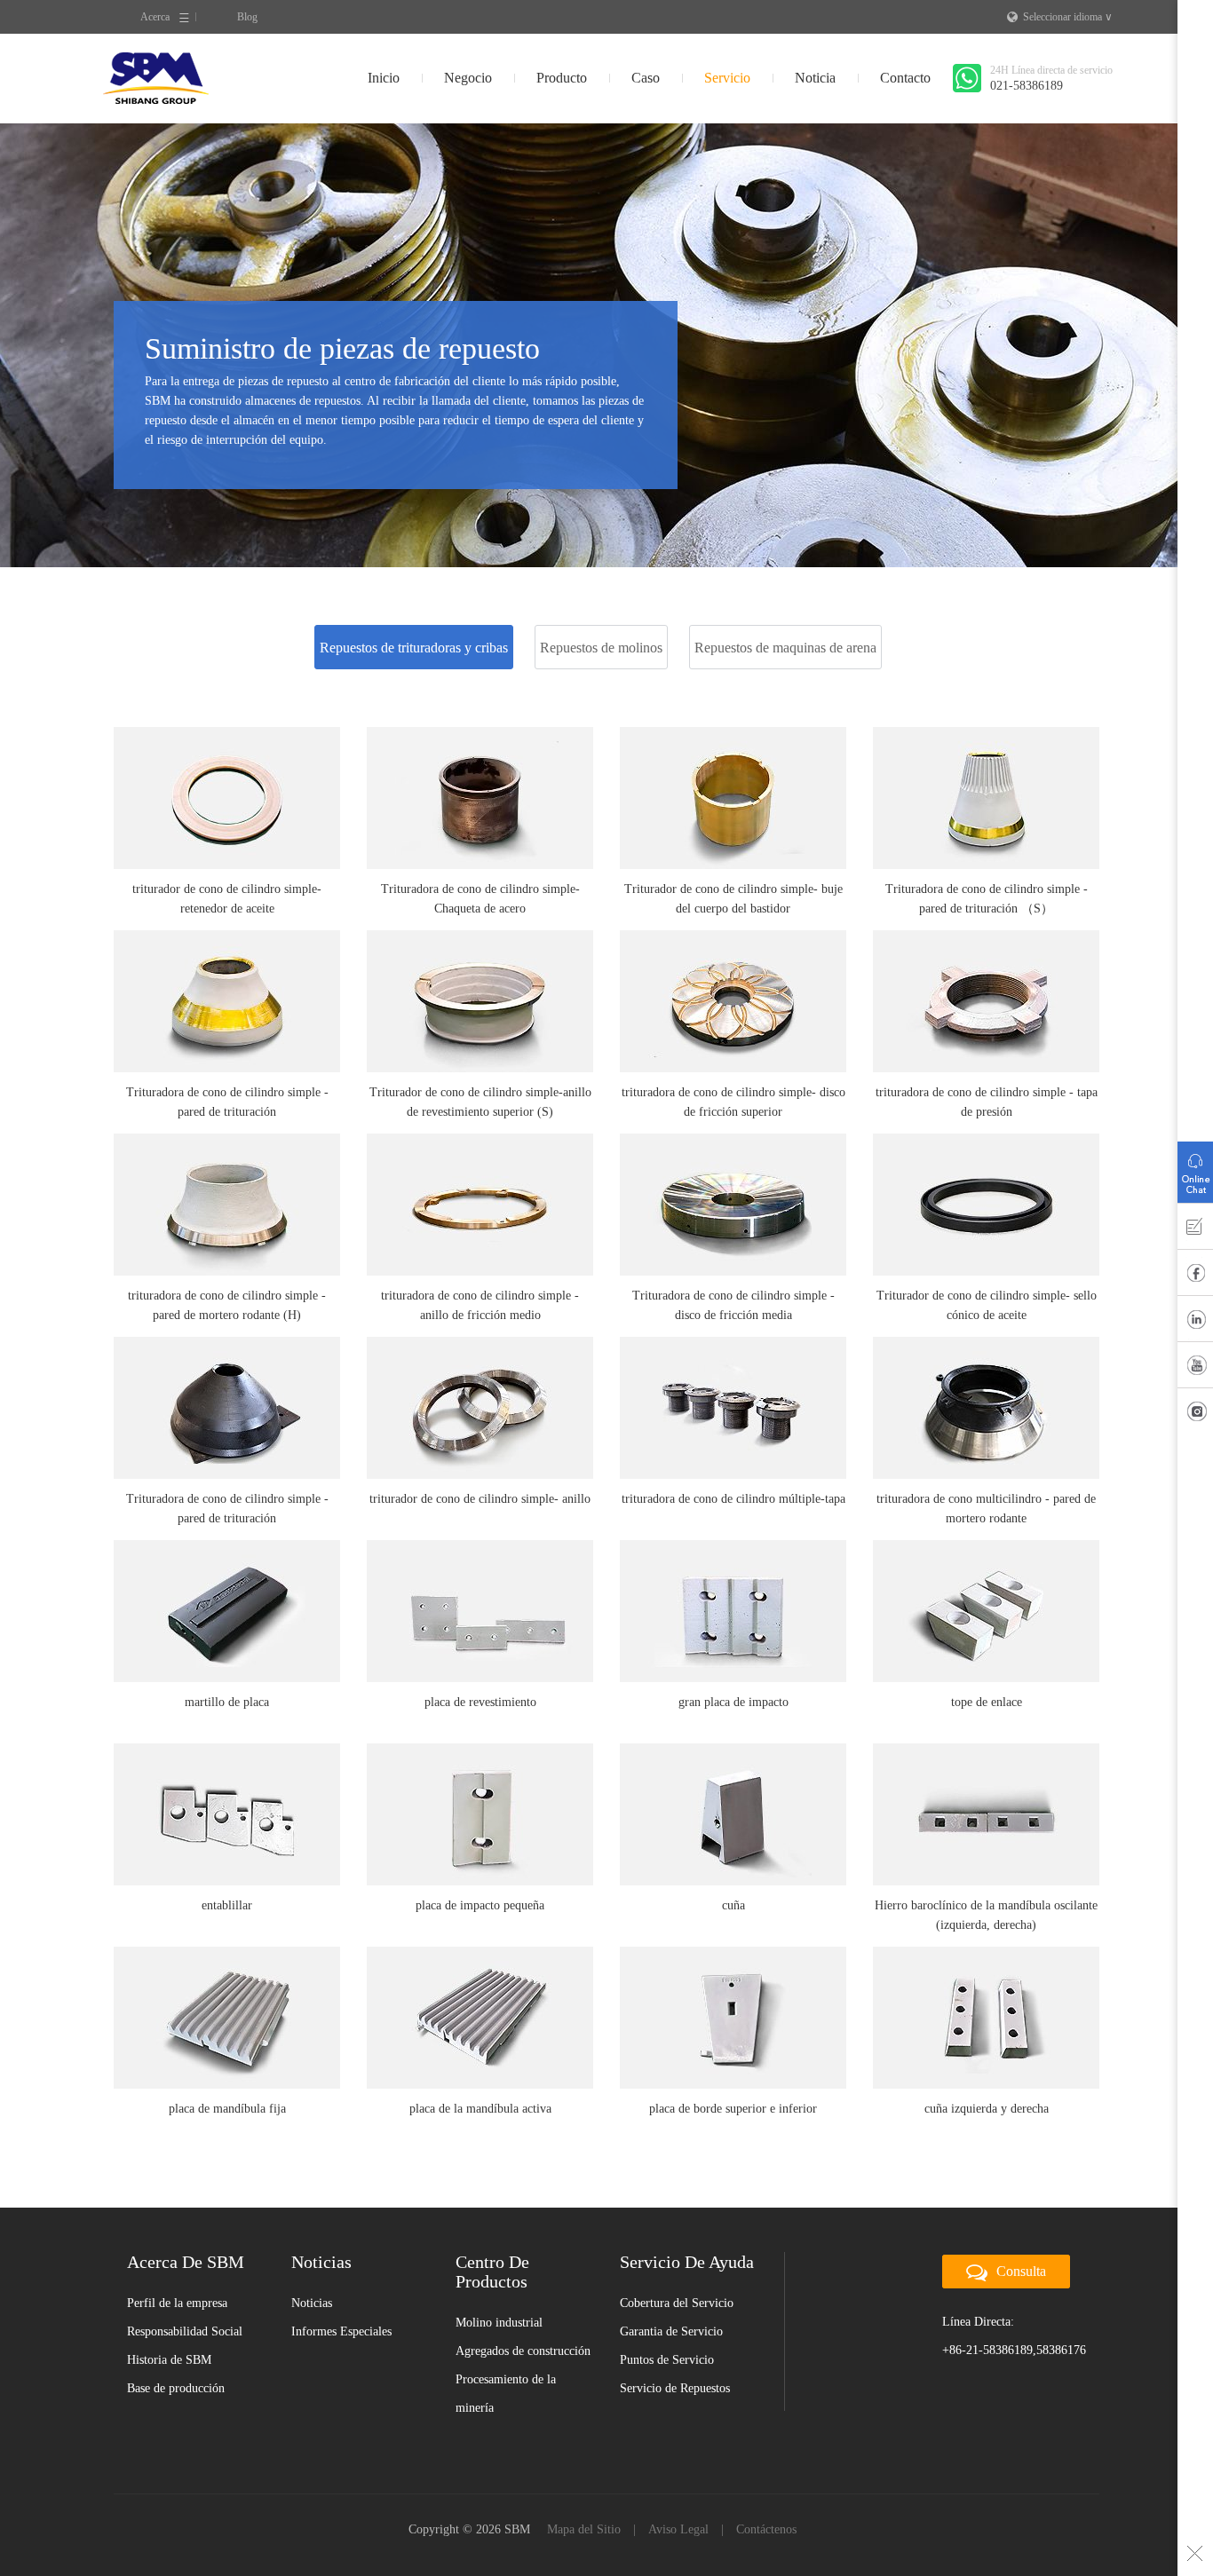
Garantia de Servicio (671, 2331)
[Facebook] (1195, 1276)
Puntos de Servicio (667, 2360)
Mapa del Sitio (584, 2529)
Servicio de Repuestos (675, 2388)
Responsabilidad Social (185, 2331)
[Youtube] (1195, 1369)
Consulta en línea (1195, 1168)
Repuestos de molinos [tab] (601, 648)
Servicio (727, 78)
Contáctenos (766, 2529)
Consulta (1021, 2271)
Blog (247, 17)
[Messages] (1195, 1230)
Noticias (312, 2303)
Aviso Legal (678, 2529)
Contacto (905, 78)
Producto (562, 78)
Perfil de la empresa (177, 2303)
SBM (156, 78)
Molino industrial (499, 2323)
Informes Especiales (341, 2331)
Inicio (384, 78)
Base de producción (176, 2388)
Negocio (468, 78)
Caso (646, 78)
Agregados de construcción (523, 2351)
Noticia (815, 78)
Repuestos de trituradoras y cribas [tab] (414, 648)
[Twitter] (1195, 1415)
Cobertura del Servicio (677, 2303)
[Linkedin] (1195, 1323)
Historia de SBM (169, 2360)
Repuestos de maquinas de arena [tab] (785, 648)
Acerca (155, 17)
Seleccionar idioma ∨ (1068, 17)
